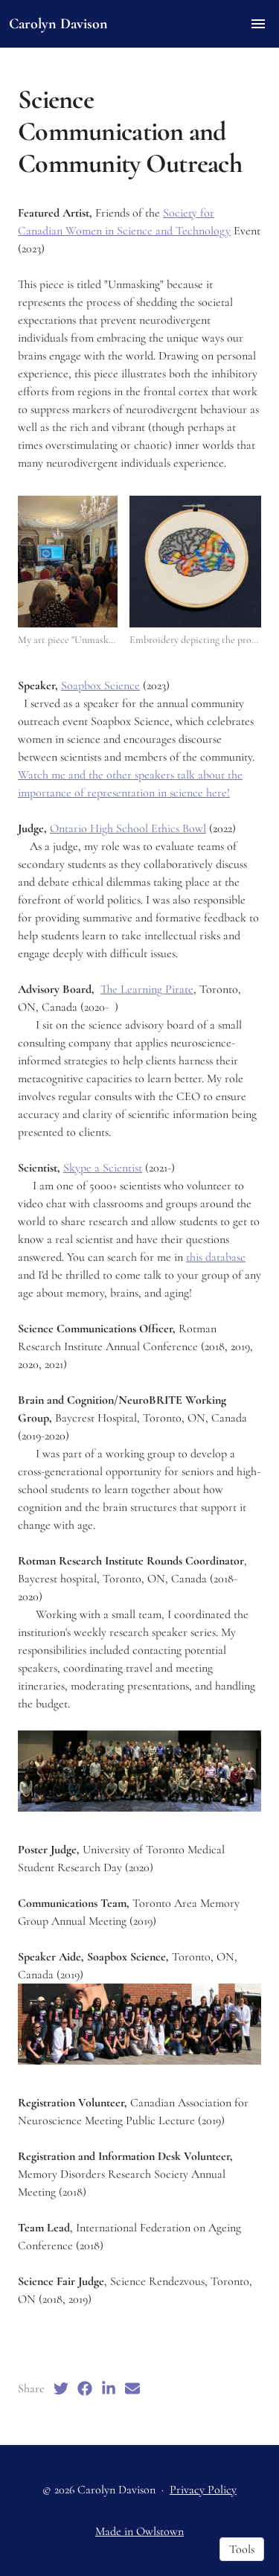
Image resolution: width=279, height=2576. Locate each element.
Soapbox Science (100, 685)
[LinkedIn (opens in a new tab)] (109, 2388)
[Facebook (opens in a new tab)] (85, 2388)
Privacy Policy (203, 2490)
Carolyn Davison (58, 24)
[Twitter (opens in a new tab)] (61, 2388)
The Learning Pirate (147, 989)
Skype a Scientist (103, 1168)
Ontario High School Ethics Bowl (128, 828)
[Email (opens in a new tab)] (132, 2388)
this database (216, 1257)
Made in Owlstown (139, 2531)
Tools (242, 2549)
